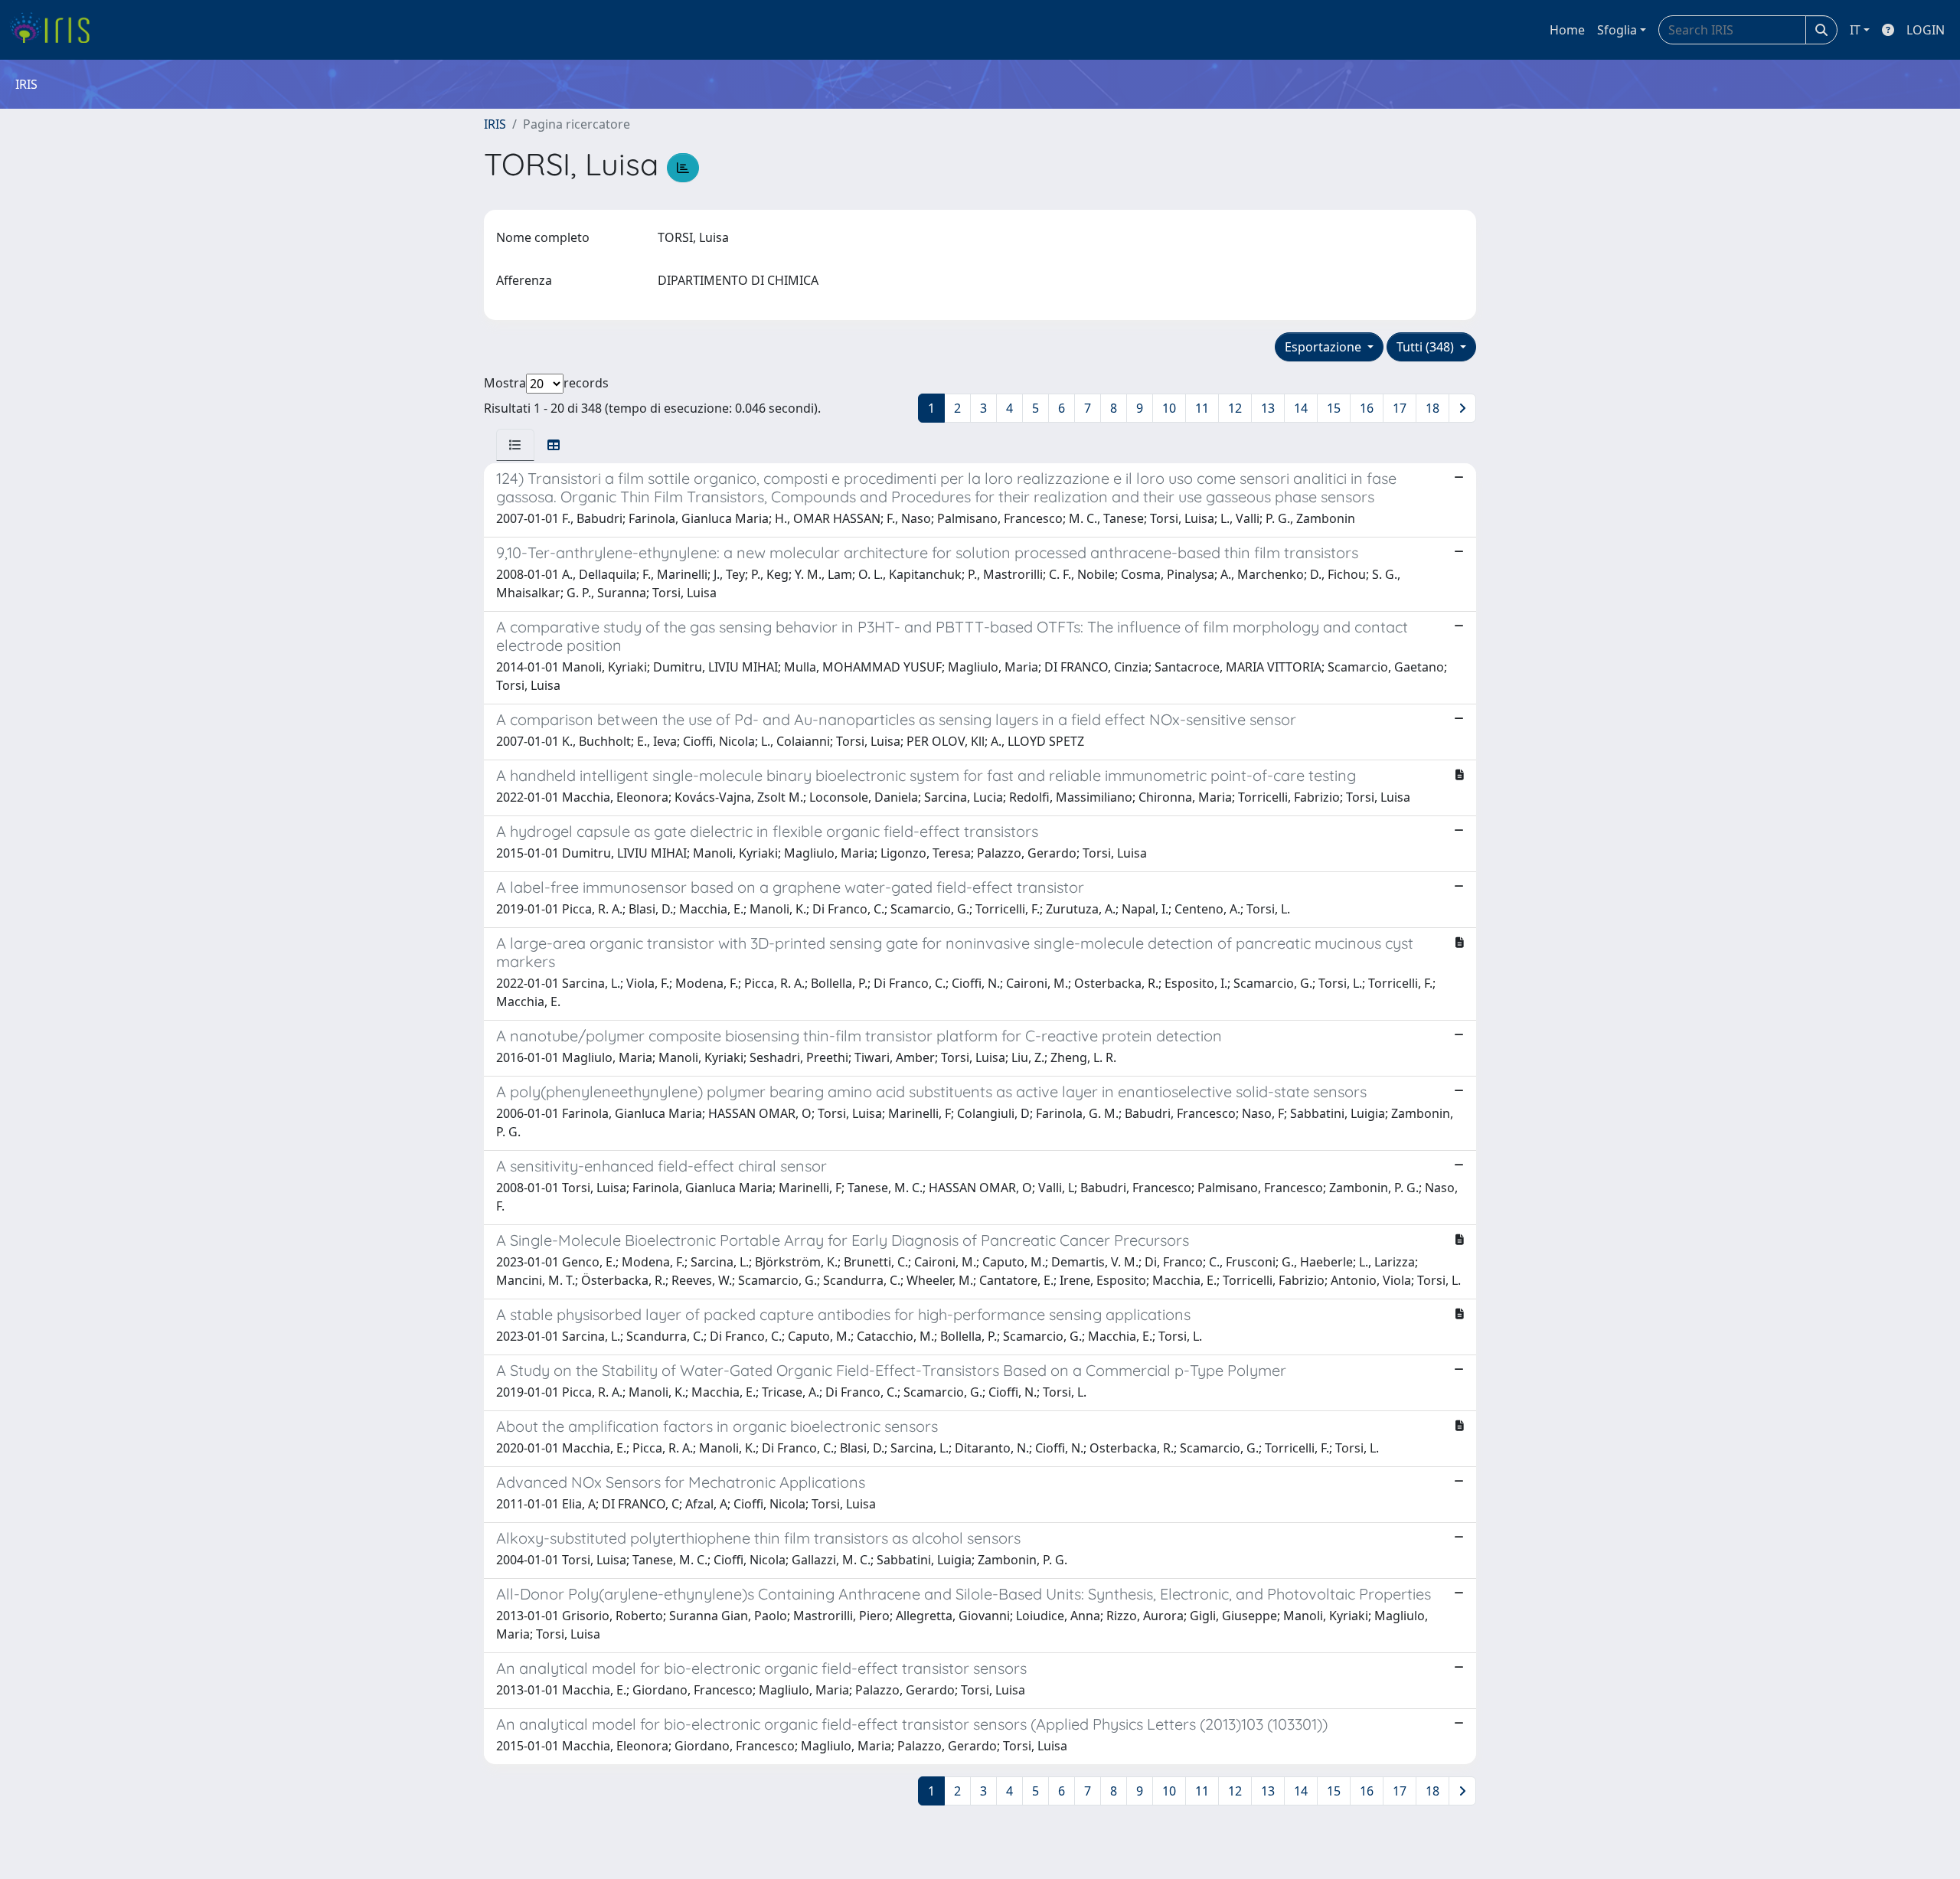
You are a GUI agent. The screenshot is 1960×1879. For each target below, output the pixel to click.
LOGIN (1926, 30)
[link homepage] (56, 30)
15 (1334, 408)
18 (1432, 408)
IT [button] (1855, 30)
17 (1400, 408)
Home (1567, 30)
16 (1367, 408)
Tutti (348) (1427, 347)
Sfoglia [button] (1617, 30)
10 (1169, 408)
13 (1268, 408)
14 (1301, 408)
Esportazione (1325, 347)
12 (1235, 408)
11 (1202, 408)
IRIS (495, 124)
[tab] (515, 445)
